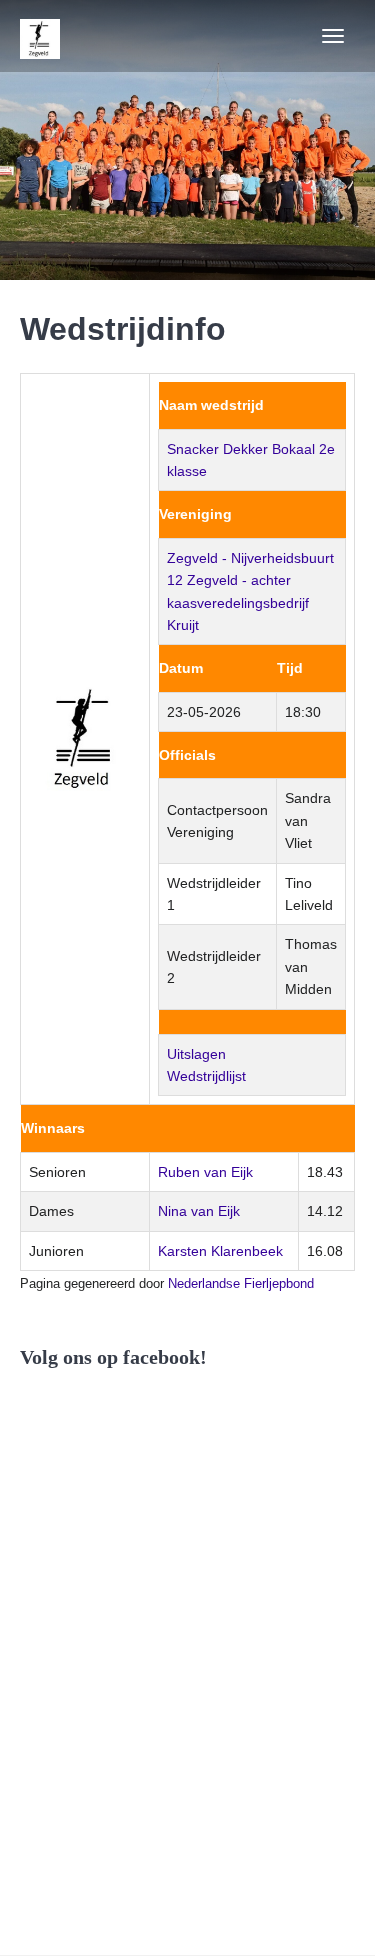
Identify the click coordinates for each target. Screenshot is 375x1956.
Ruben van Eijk (205, 1172)
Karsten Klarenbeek (220, 1251)
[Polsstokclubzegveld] (40, 36)
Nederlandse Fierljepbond (241, 1283)
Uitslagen (196, 1054)
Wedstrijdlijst (206, 1076)
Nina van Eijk (199, 1211)
